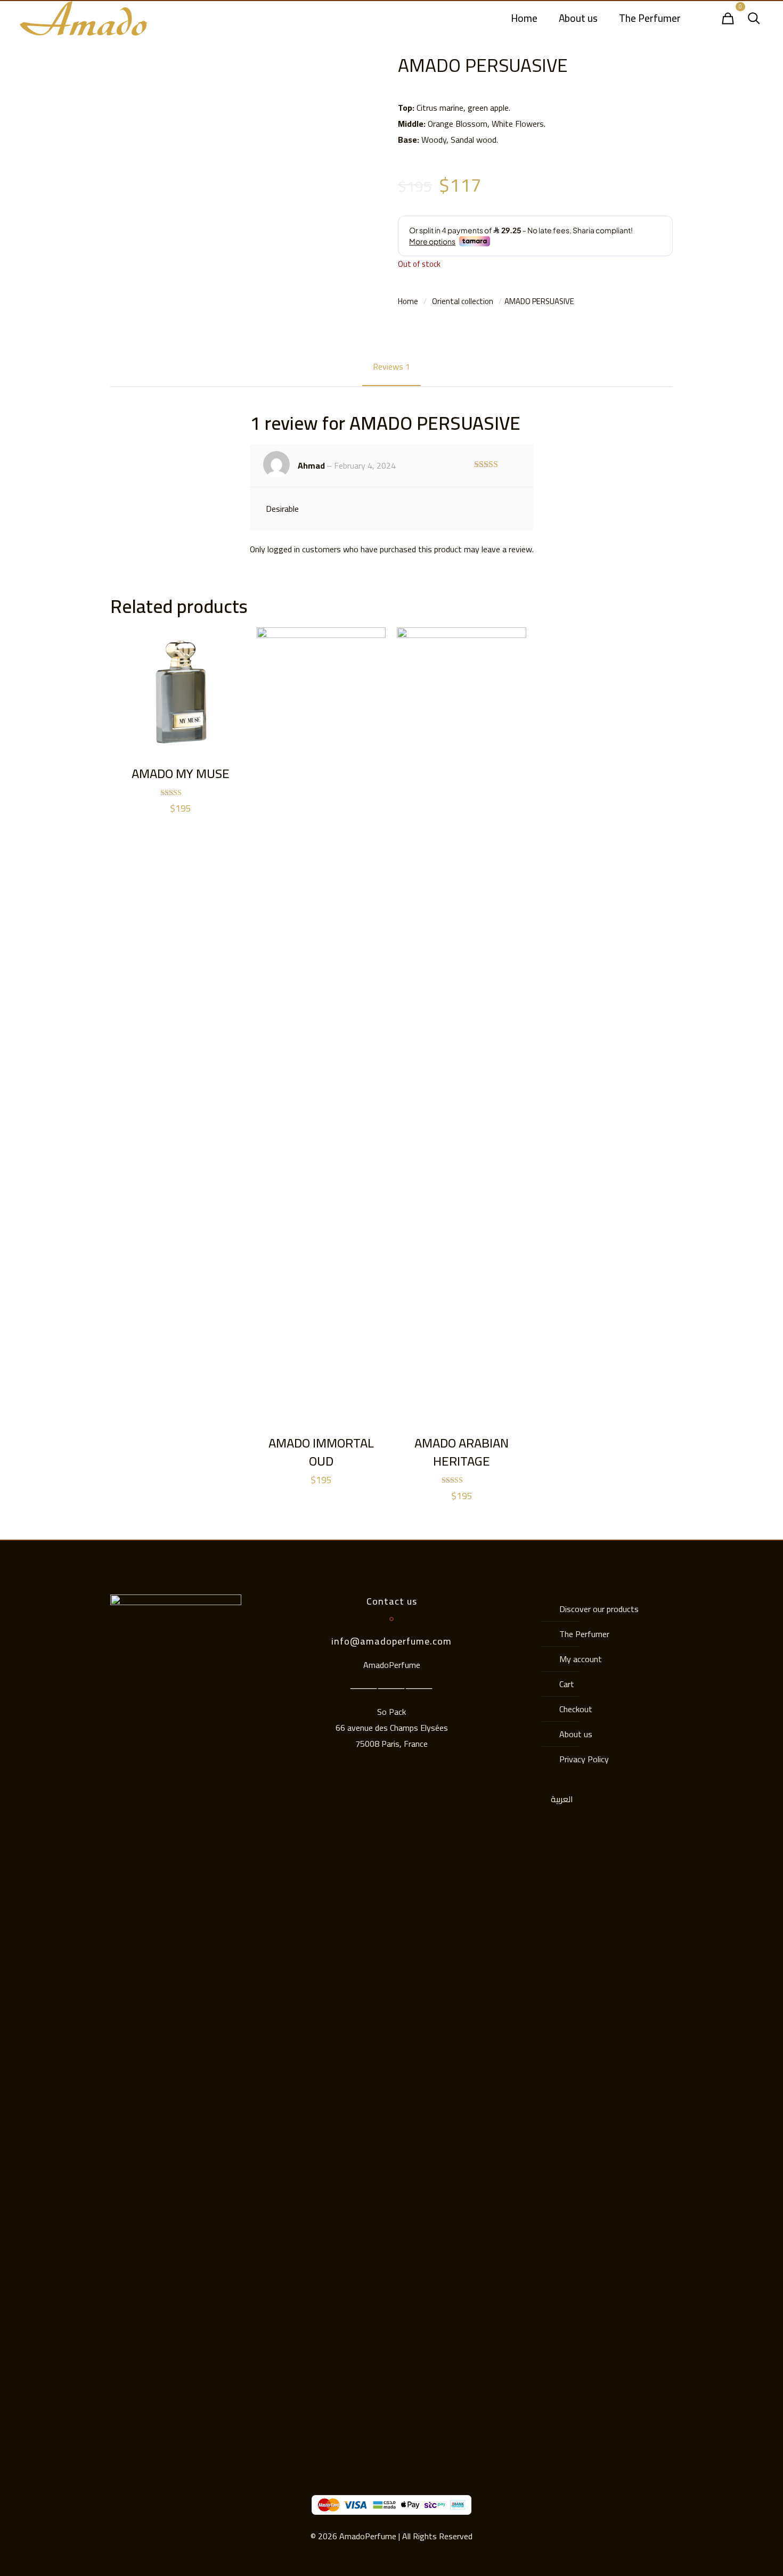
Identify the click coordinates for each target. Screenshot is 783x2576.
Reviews (391, 366)
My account (581, 1659)
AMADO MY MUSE (181, 774)
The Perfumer (584, 1634)
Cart (567, 1684)
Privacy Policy (584, 1759)
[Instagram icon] (153, 2417)
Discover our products (599, 1609)
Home (408, 301)
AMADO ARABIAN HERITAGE (462, 1452)
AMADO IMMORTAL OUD (321, 1452)
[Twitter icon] (181, 2417)
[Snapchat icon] (167, 2417)
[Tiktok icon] (195, 2417)
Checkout (576, 1709)
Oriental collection (463, 301)
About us (576, 1734)
